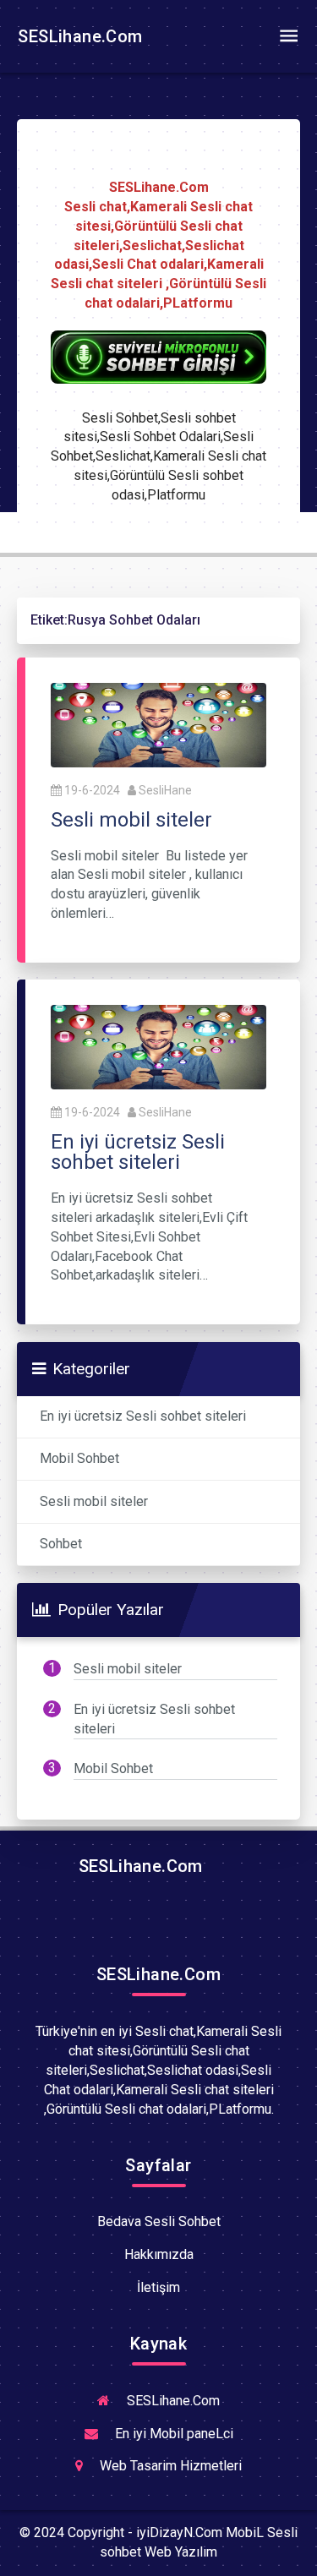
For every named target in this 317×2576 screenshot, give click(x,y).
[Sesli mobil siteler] (158, 724)
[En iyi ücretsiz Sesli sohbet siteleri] (158, 1046)
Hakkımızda (159, 2254)
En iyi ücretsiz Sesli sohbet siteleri (143, 1416)
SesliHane (165, 790)
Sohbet (61, 1544)
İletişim (158, 2287)
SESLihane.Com (78, 36)
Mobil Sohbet (79, 1458)
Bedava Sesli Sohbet (159, 2221)
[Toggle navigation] (288, 36)
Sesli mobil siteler (94, 1501)
